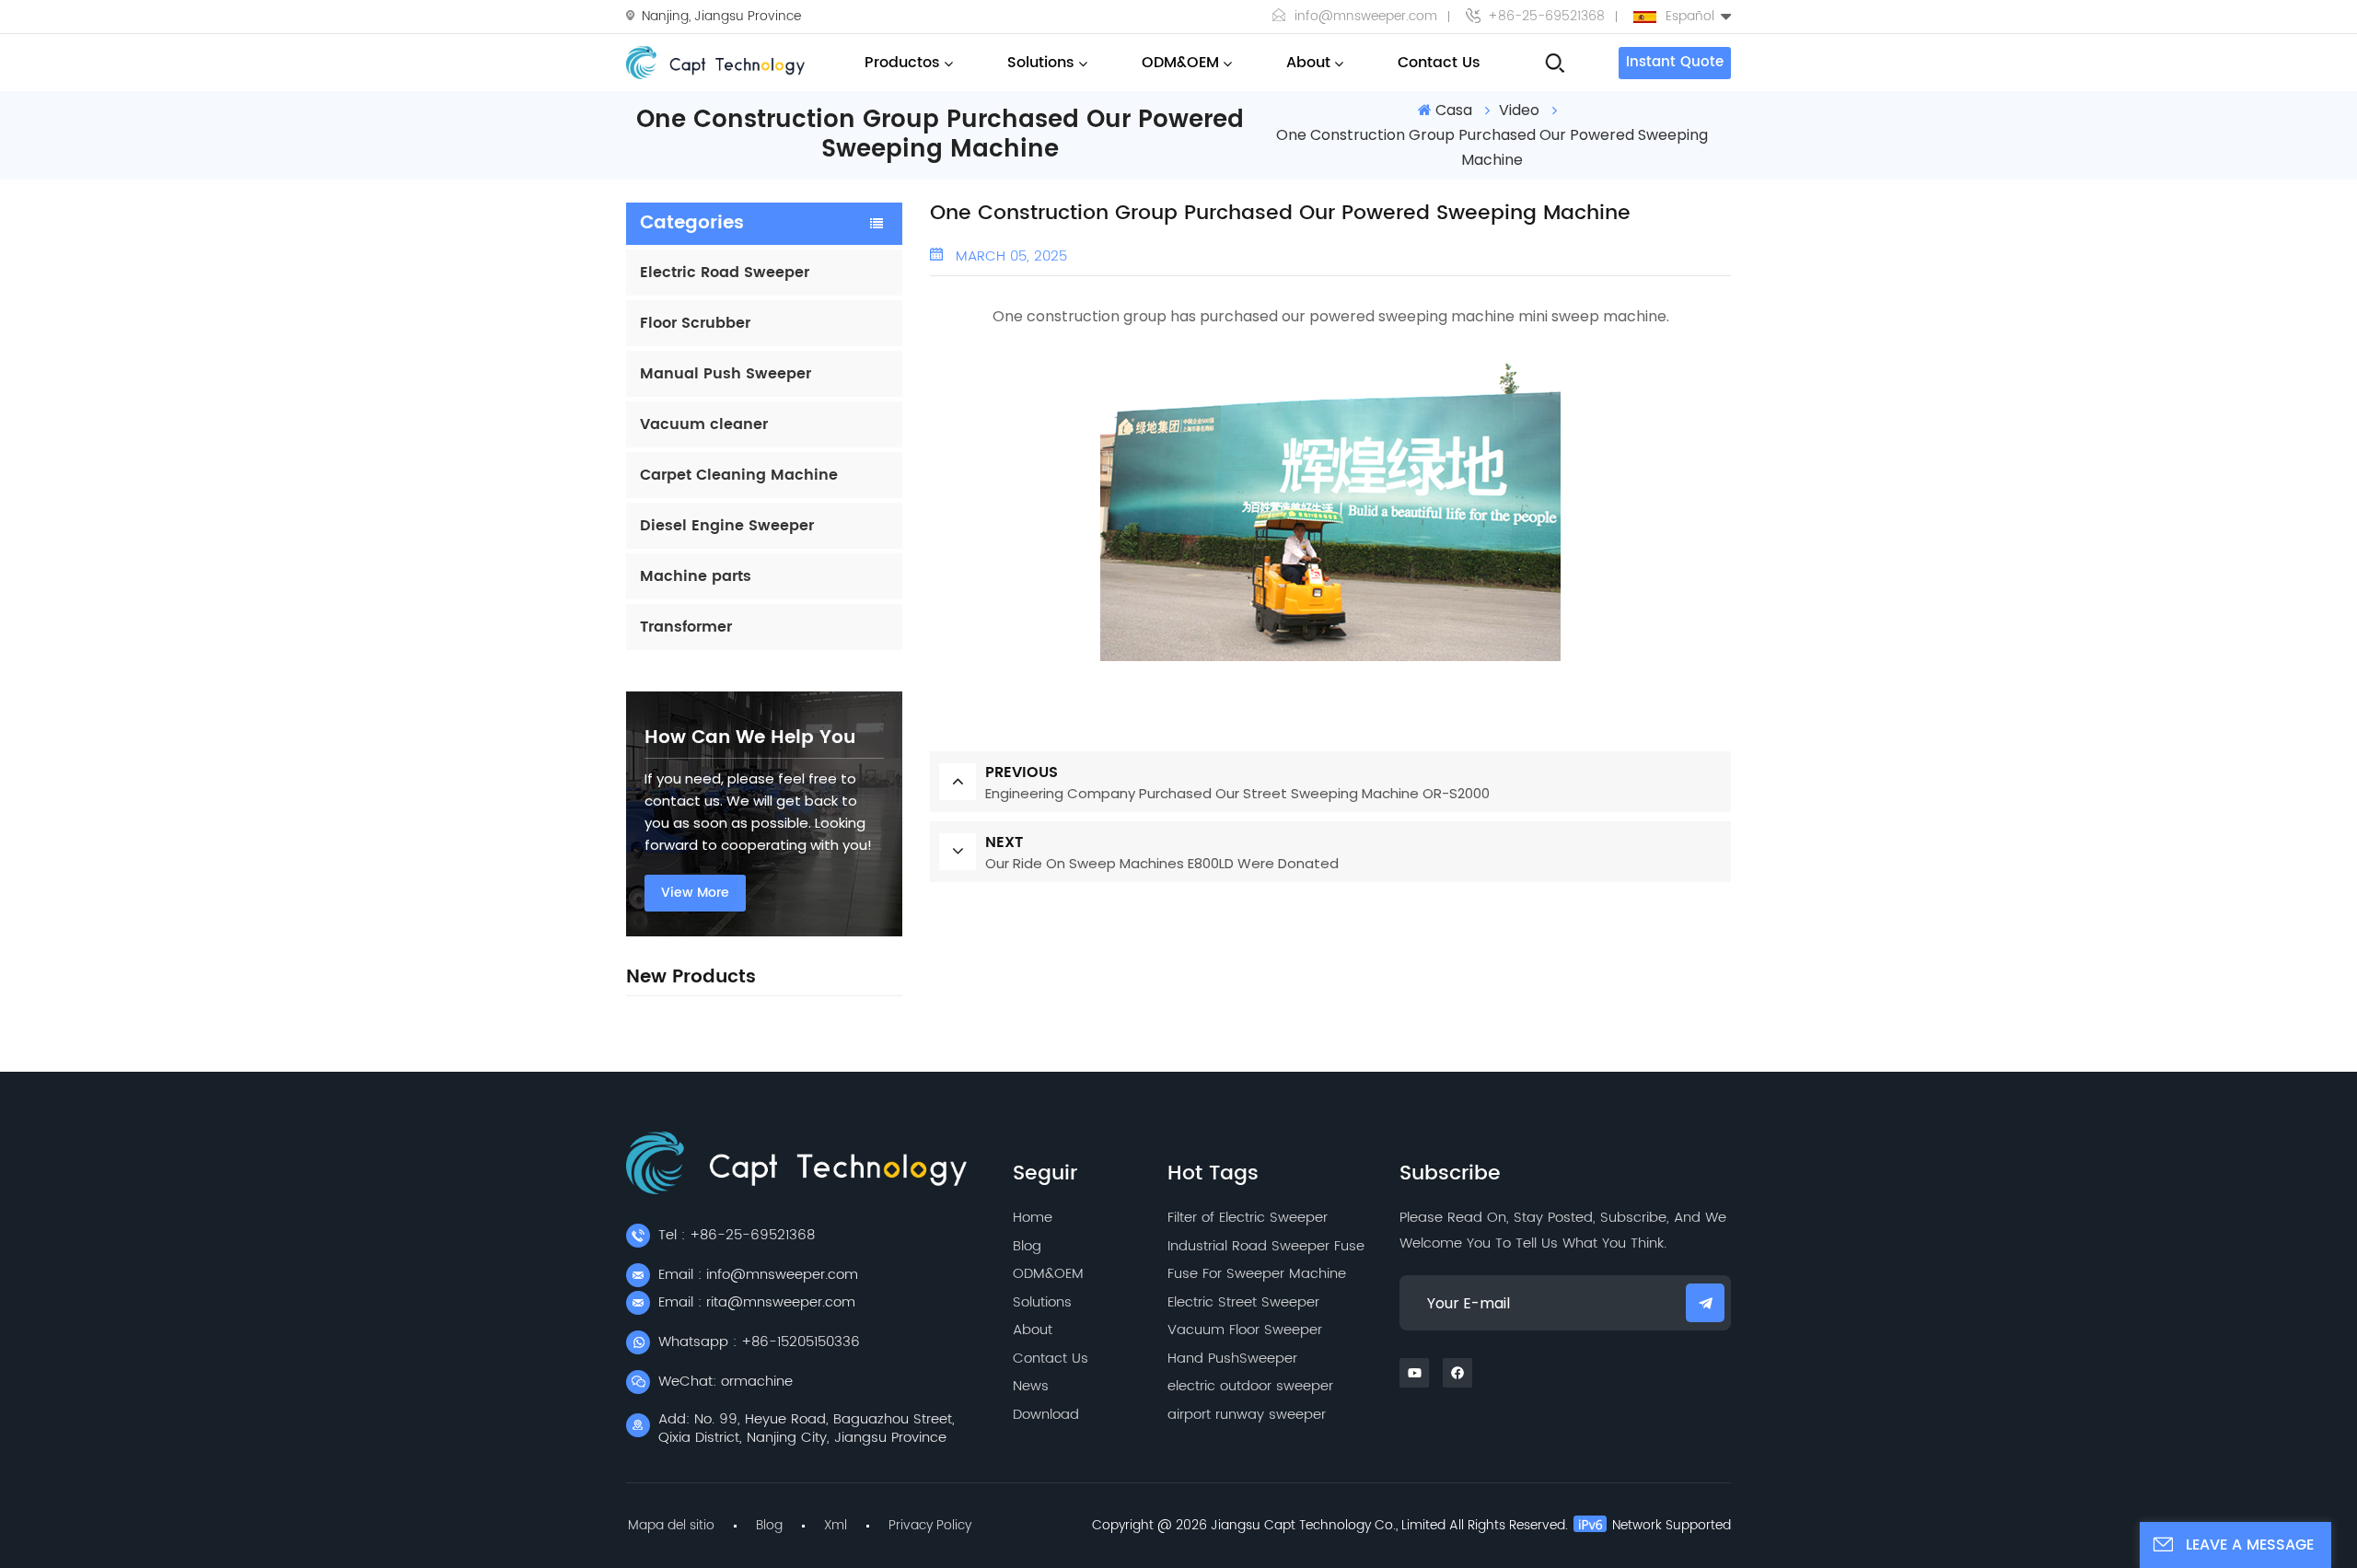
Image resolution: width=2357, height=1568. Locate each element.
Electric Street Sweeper (1243, 1302)
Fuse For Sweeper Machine (1257, 1274)
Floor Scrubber (695, 323)
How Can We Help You (750, 738)
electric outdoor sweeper (1250, 1386)
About (1308, 63)
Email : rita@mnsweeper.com (757, 1302)
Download (1046, 1415)
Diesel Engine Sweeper (727, 526)
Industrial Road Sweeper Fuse (1266, 1246)
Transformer (686, 627)
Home (1033, 1218)
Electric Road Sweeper (725, 273)
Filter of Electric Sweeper (1248, 1218)
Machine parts (696, 576)
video (1519, 110)
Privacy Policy (930, 1526)
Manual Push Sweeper (726, 374)
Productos (902, 63)
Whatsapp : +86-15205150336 (759, 1342)
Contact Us (1439, 63)
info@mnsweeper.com (1366, 17)
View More (695, 893)
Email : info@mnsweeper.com (758, 1275)
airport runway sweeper (1247, 1415)
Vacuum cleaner (704, 424)
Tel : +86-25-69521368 (737, 1235)
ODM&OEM (1180, 63)
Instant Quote (1675, 62)
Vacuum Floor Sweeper (1245, 1330)
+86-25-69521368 (1546, 17)
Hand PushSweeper (1232, 1359)
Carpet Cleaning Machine (739, 475)
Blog (1027, 1246)
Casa (1454, 110)
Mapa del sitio (671, 1526)
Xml (836, 1526)
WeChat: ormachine (726, 1382)
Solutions (1041, 63)
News (1031, 1386)
